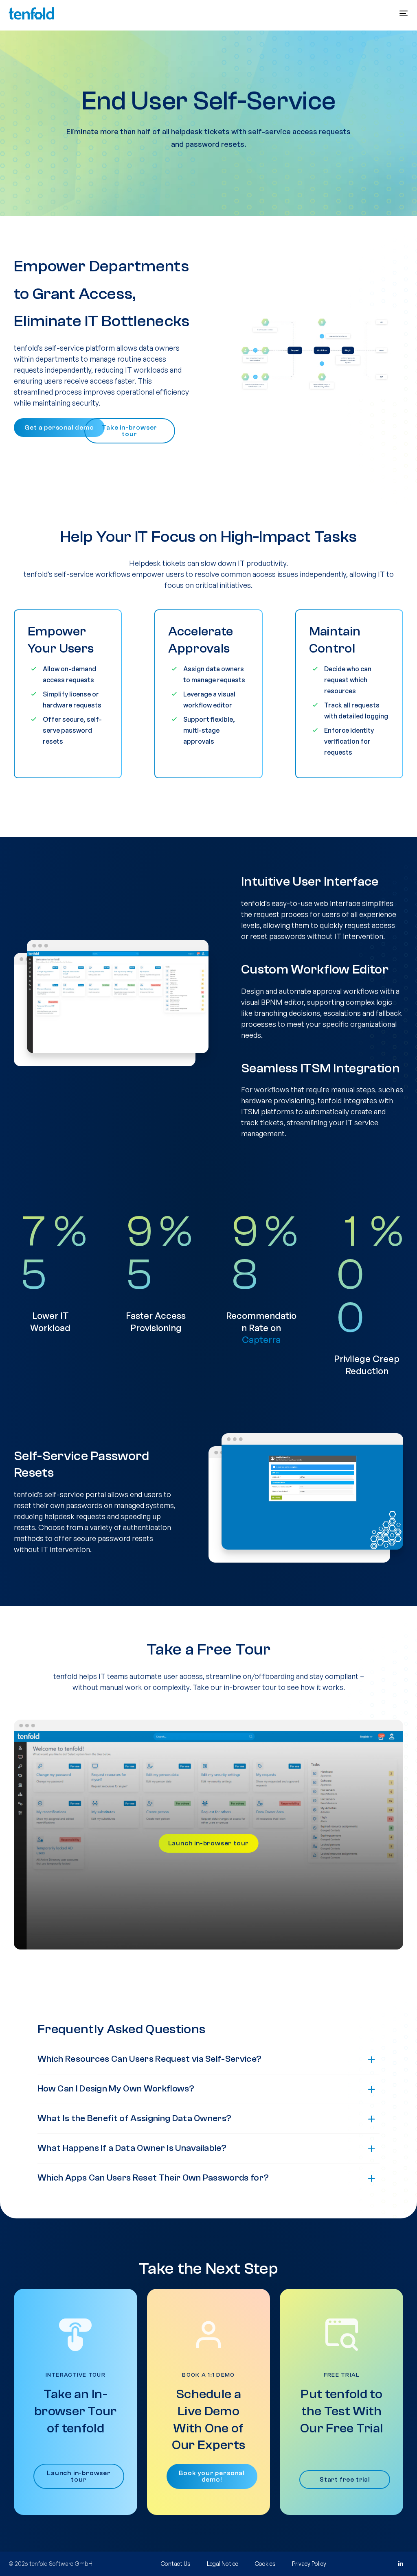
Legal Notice (223, 2564)
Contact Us (176, 2564)
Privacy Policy (309, 2564)
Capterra (261, 1339)
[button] (404, 13)
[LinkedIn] (400, 2564)
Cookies (265, 2564)
